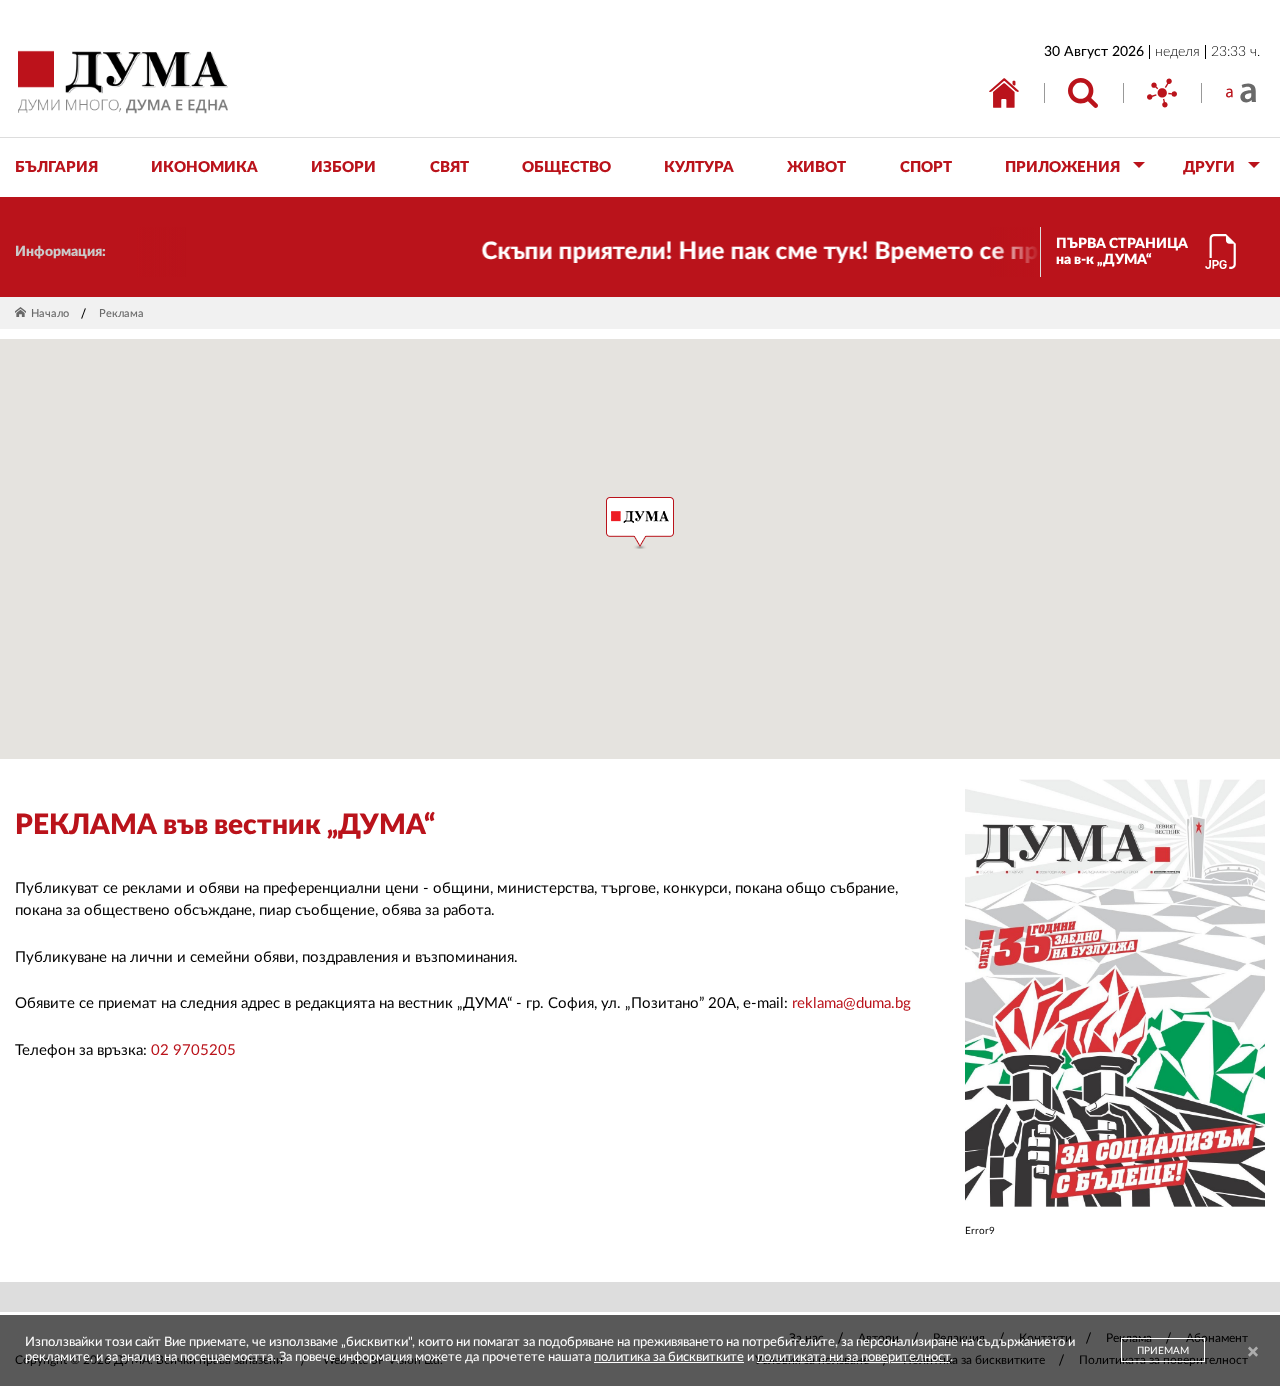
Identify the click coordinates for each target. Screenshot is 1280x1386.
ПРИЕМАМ (1163, 1351)
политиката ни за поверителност (853, 1357)
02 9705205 (193, 1050)
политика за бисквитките (669, 1357)
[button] (640, 523)
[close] (1253, 1352)
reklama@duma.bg (851, 1003)
